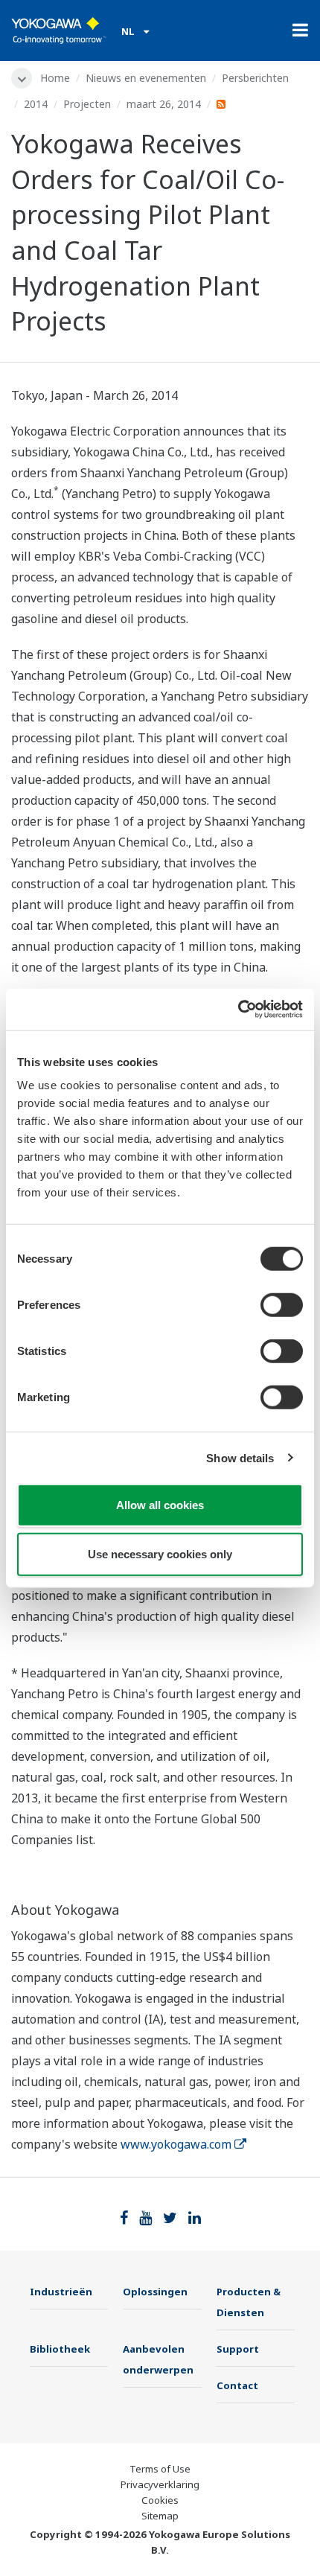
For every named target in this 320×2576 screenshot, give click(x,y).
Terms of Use (160, 2469)
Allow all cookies (160, 1505)
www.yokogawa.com (176, 2144)
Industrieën (61, 2292)
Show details (240, 1457)
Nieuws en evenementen (146, 78)
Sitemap (160, 2516)
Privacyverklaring (160, 2484)
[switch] (282, 1305)
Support (238, 2349)
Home (55, 78)
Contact (237, 2385)
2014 (36, 104)
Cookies (160, 2500)
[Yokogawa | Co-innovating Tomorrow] (59, 31)
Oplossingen (155, 2292)
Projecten (87, 104)
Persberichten (255, 78)
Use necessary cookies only (160, 1553)
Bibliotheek (60, 2349)
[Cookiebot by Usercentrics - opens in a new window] (238, 1010)
